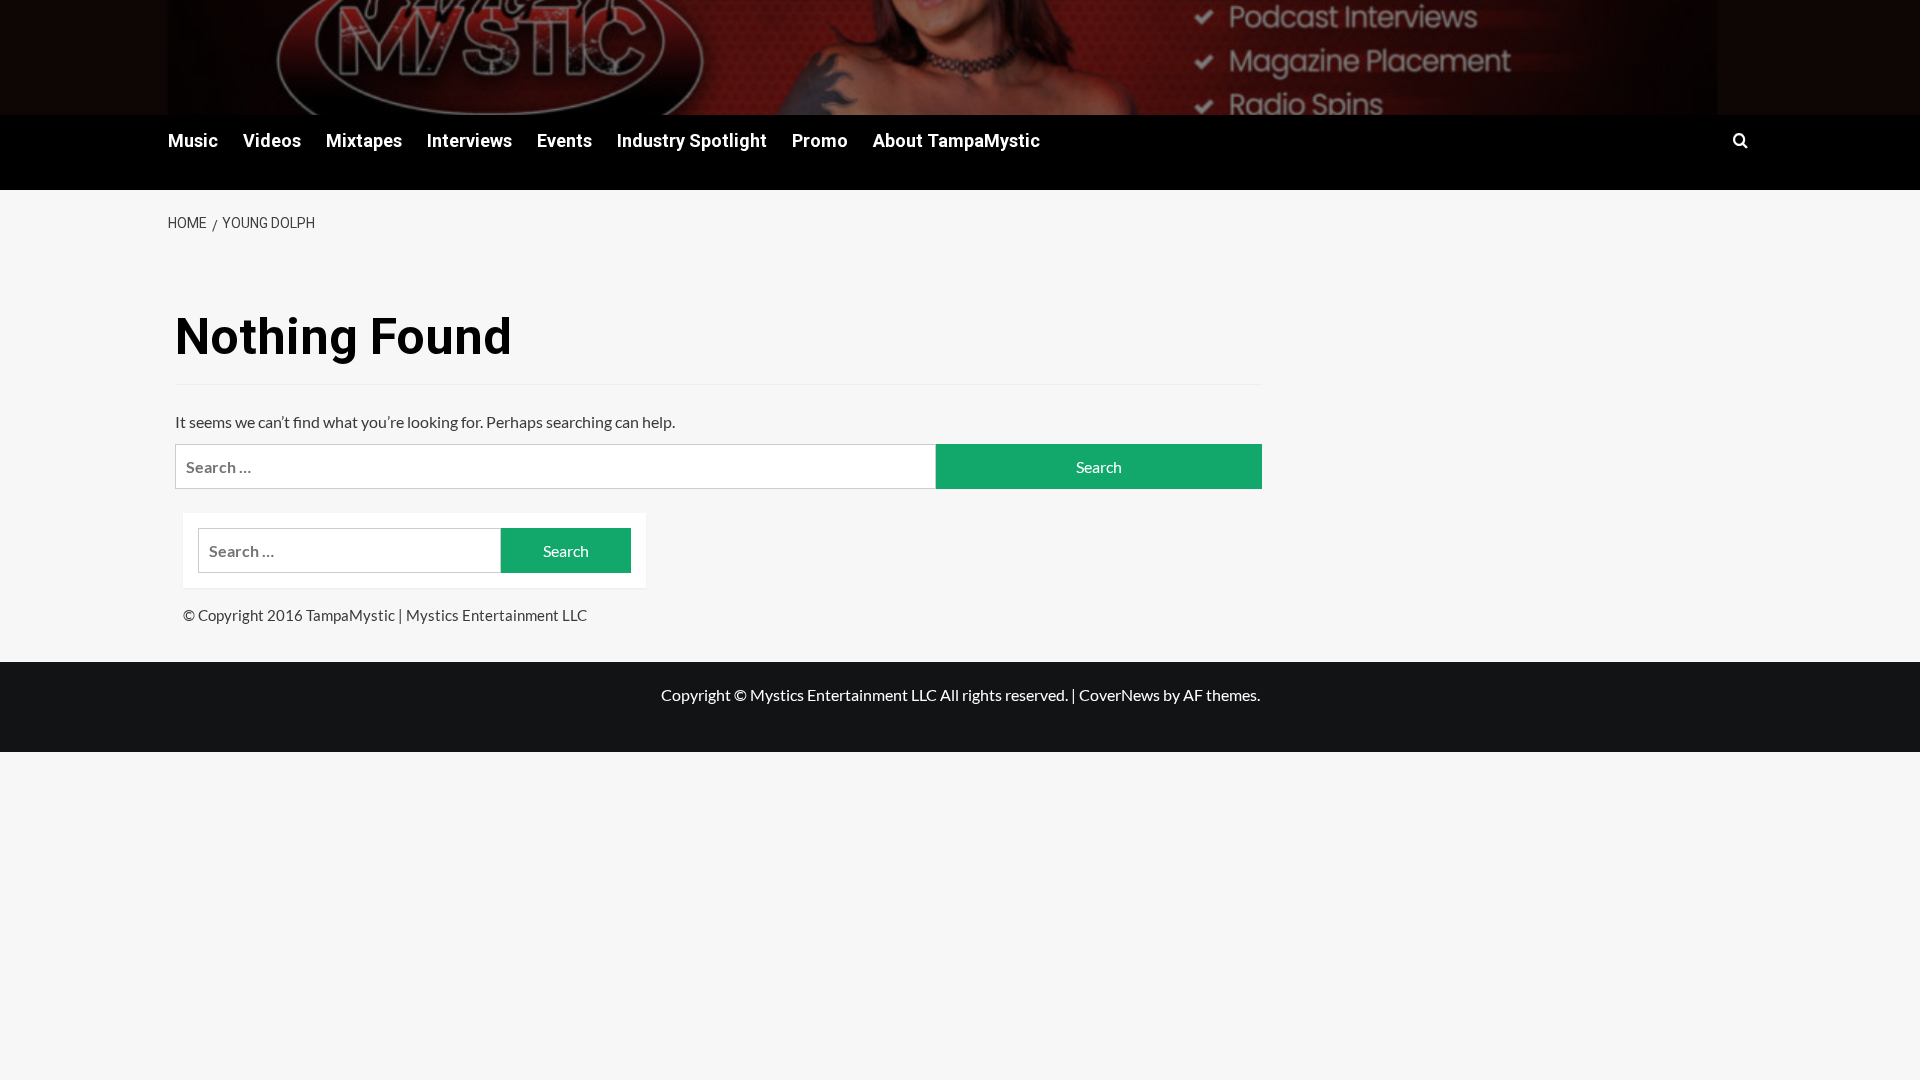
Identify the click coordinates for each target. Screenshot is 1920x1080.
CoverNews (1119, 694)
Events (564, 140)
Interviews (469, 140)
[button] (1740, 140)
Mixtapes (364, 140)
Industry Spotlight (692, 140)
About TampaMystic (956, 140)
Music (193, 140)
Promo (820, 140)
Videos (272, 140)
